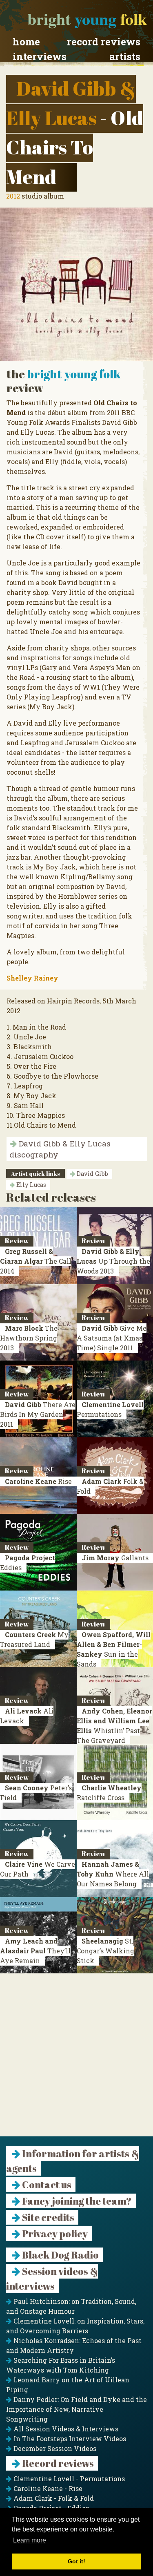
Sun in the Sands (114, 1649)
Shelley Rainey (32, 978)
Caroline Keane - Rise (47, 2488)
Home (26, 42)
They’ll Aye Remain (35, 1951)
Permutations (110, 1409)
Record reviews (104, 42)
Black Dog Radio (60, 2255)
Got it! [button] (76, 2561)
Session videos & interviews (52, 2279)
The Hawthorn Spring (29, 1338)
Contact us (46, 2185)
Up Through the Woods (113, 1261)
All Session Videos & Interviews (65, 2429)
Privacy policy (54, 2234)
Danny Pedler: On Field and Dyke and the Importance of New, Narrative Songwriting (76, 2409)
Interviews (40, 56)
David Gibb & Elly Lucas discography (60, 1149)
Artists (125, 56)
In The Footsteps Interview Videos (69, 2439)
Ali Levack (27, 1716)
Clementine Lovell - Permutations (68, 2479)
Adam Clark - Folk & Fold (53, 2498)
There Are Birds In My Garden (38, 1414)
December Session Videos (54, 2448)
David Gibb (92, 1174)
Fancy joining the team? (76, 2201)
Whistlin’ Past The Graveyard (114, 1726)
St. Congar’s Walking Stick (105, 1951)
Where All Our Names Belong (113, 1874)
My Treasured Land (34, 1639)
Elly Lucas (30, 1185)
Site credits (47, 2217)
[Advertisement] (76, 2060)
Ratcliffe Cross (109, 1793)
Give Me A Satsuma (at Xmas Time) (112, 1338)
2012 (13, 196)
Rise (38, 1481)
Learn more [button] (30, 2540)
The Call (36, 1261)
